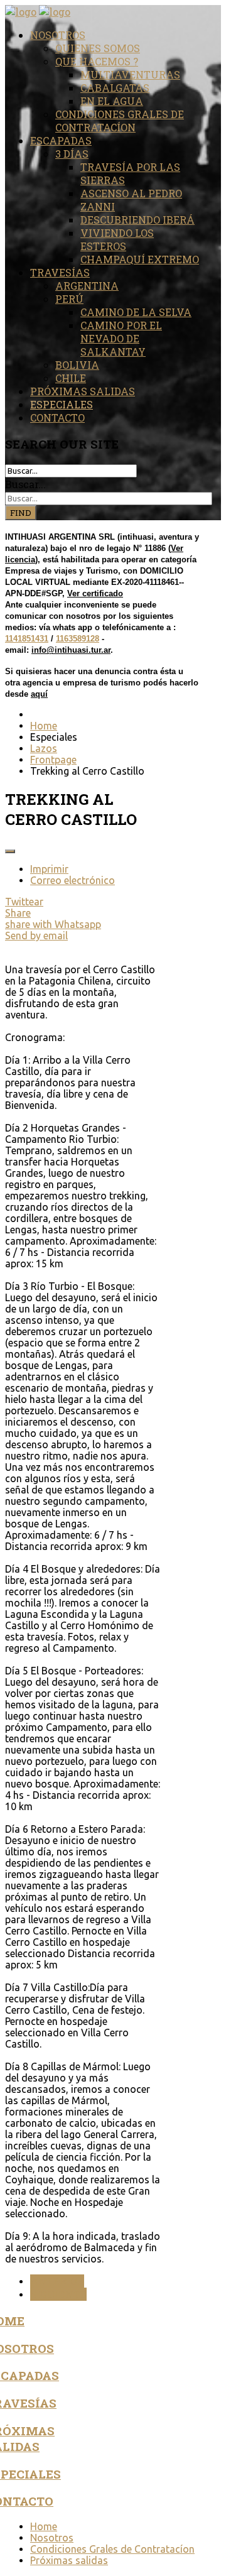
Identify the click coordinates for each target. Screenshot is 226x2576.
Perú (69, 299)
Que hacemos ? (97, 61)
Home (44, 2526)
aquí (39, 694)
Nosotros (58, 35)
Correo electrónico (73, 880)
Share (18, 913)
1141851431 (27, 639)
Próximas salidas (83, 391)
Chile (71, 378)
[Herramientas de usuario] (10, 851)
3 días (72, 154)
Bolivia (77, 365)
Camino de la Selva (136, 312)
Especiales (62, 404)
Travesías (60, 272)
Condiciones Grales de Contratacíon (120, 121)
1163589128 (78, 639)
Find (21, 513)
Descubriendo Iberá (137, 220)
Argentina (87, 286)
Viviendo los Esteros (117, 239)
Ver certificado (95, 593)
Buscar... (25, 484)
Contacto (57, 418)
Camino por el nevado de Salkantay (121, 338)
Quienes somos (98, 48)
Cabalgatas (115, 88)
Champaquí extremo (140, 259)
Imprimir (49, 869)
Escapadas (61, 140)
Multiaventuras (130, 74)
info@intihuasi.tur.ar (71, 650)
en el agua (112, 101)
